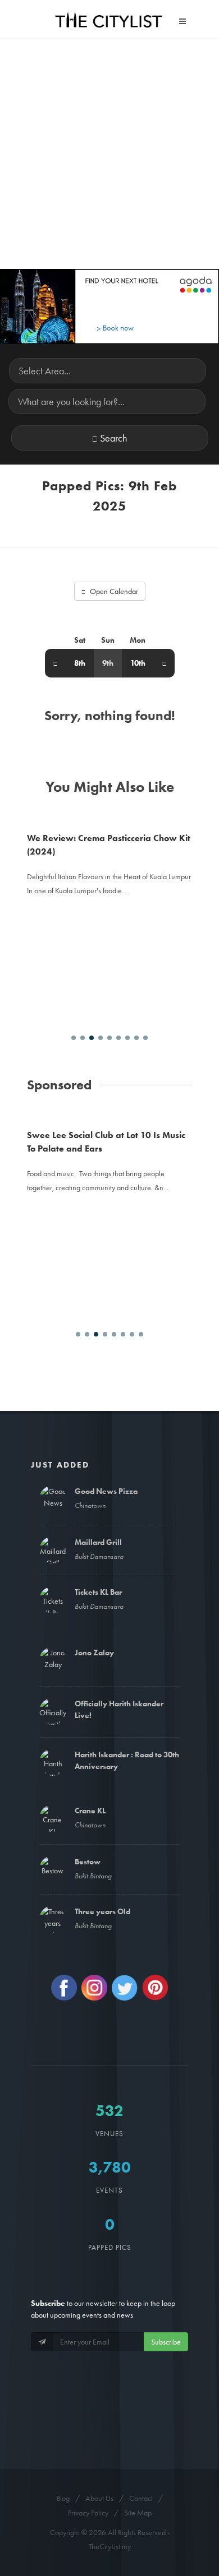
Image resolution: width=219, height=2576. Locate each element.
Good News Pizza (106, 1491)
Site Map (138, 2513)
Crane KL (90, 1811)
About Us (99, 2498)
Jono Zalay (94, 1653)
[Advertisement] (109, 154)
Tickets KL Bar (98, 1592)
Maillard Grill (98, 1542)
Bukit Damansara (99, 1556)
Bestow (88, 1862)
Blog (63, 2498)
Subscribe (166, 2342)
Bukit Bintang (93, 1876)
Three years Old (102, 1911)
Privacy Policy (88, 2513)
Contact (141, 2498)
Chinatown (90, 1505)
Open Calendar (113, 591)
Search (113, 438)
